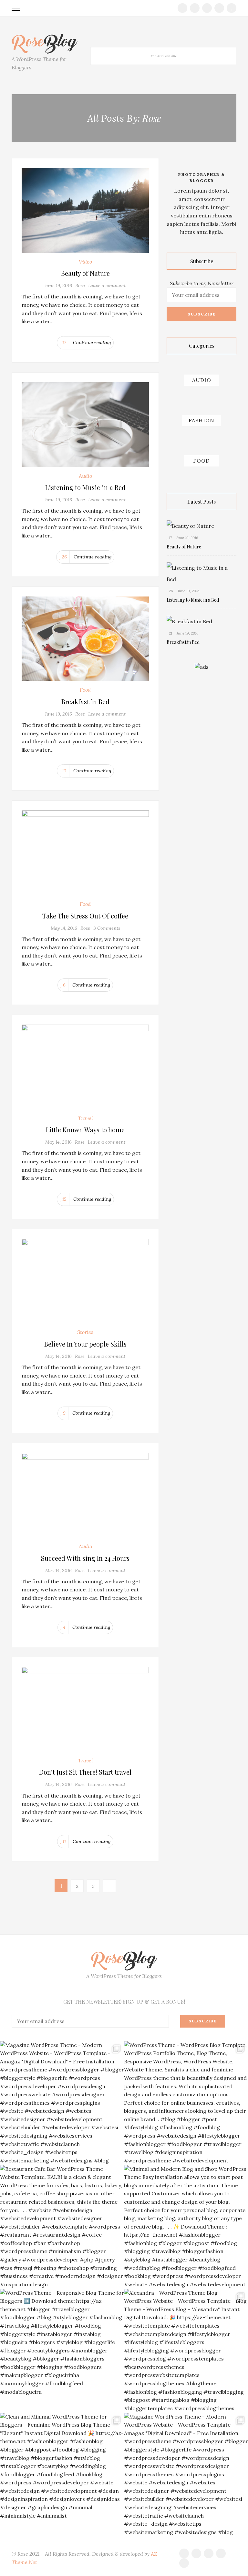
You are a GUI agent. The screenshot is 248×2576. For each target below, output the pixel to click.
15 (64, 1199)
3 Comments (107, 928)
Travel (85, 1118)
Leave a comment (107, 286)
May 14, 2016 (64, 928)
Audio (85, 476)
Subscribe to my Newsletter (202, 283)
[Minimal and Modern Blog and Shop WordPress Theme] (186, 2227)
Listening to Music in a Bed (85, 487)
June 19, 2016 (58, 286)
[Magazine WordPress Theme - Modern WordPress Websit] (62, 2103)
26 (64, 557)
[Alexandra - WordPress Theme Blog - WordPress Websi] (186, 2351)
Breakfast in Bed (85, 702)
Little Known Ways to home (85, 1130)
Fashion (201, 420)
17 (64, 343)
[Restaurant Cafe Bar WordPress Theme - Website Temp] (62, 2227)
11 (64, 1841)
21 (64, 771)
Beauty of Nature (85, 273)
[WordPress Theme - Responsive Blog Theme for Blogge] (62, 2351)
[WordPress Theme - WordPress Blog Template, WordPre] (186, 2103)
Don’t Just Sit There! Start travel (85, 1772)
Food (85, 690)
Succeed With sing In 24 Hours (85, 1558)
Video (85, 262)
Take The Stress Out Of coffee (85, 916)
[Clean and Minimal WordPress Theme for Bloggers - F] (62, 2475)
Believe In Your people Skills (85, 1344)
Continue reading (92, 343)
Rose (80, 286)
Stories (85, 1332)
